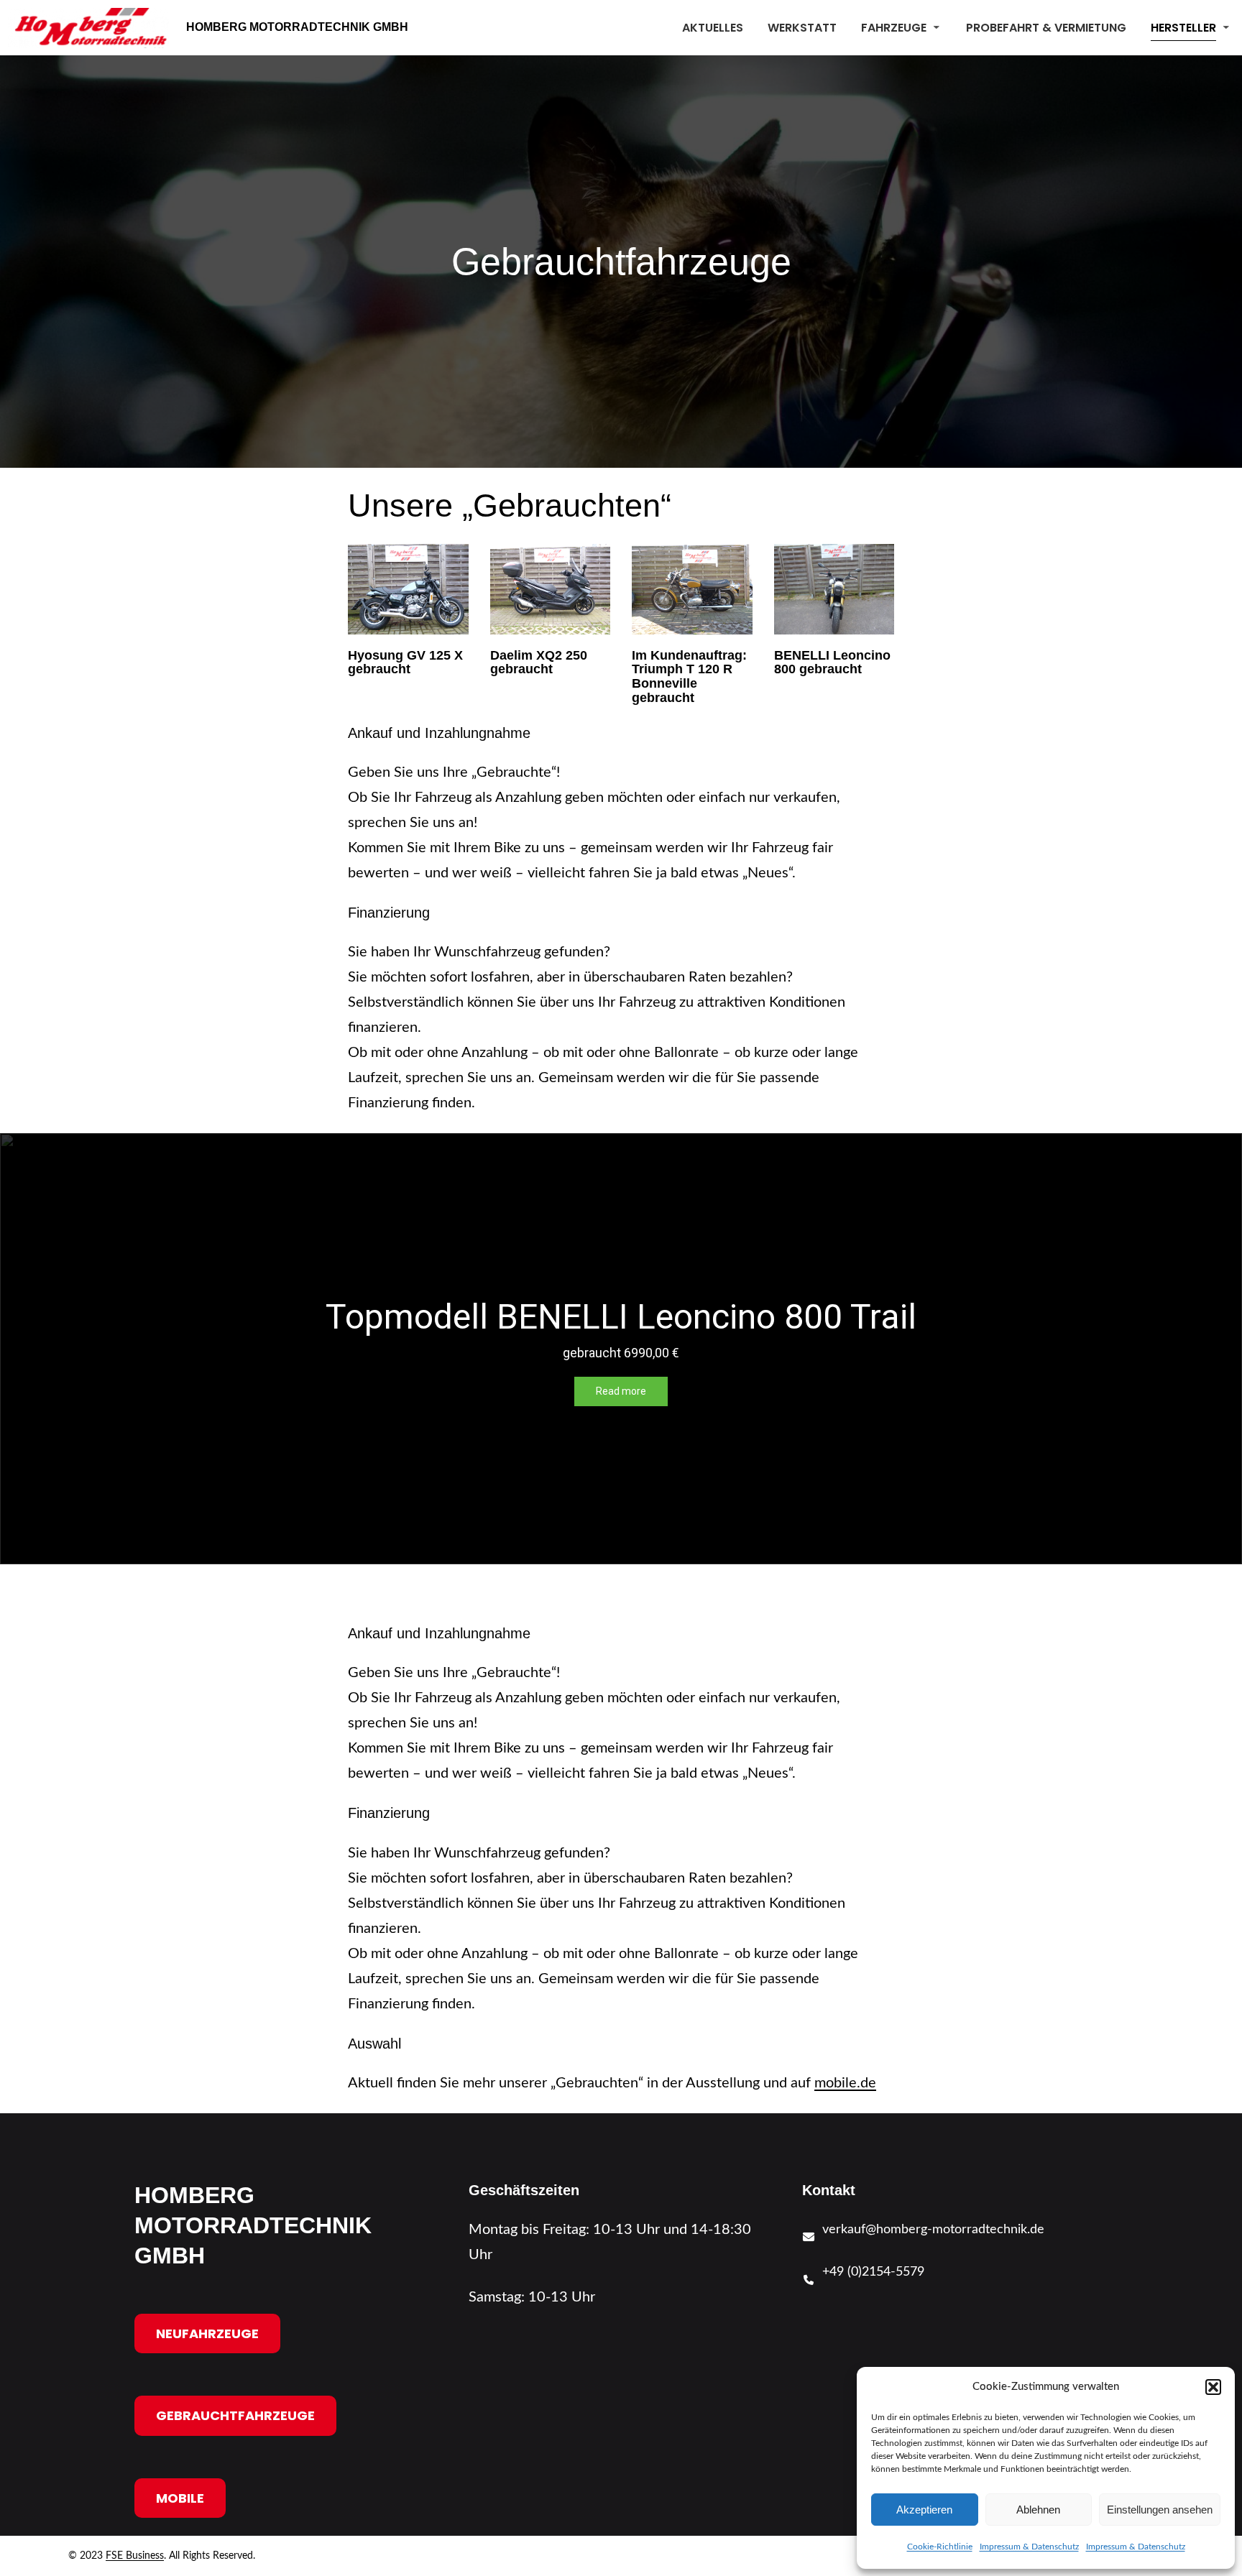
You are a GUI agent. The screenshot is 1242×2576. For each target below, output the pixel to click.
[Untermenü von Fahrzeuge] (937, 27)
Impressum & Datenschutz (1029, 2547)
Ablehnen (1038, 2510)
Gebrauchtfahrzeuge (235, 2415)
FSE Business (135, 2556)
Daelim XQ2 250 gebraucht (539, 663)
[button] (1213, 2387)
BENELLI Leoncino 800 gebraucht (832, 663)
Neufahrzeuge (207, 2333)
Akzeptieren (924, 2510)
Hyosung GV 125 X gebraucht (405, 663)
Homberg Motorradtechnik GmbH (297, 27)
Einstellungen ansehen (1160, 2510)
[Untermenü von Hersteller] (1226, 27)
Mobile (180, 2498)
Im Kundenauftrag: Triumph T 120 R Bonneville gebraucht (689, 677)
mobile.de (845, 2083)
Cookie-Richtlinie (940, 2547)
